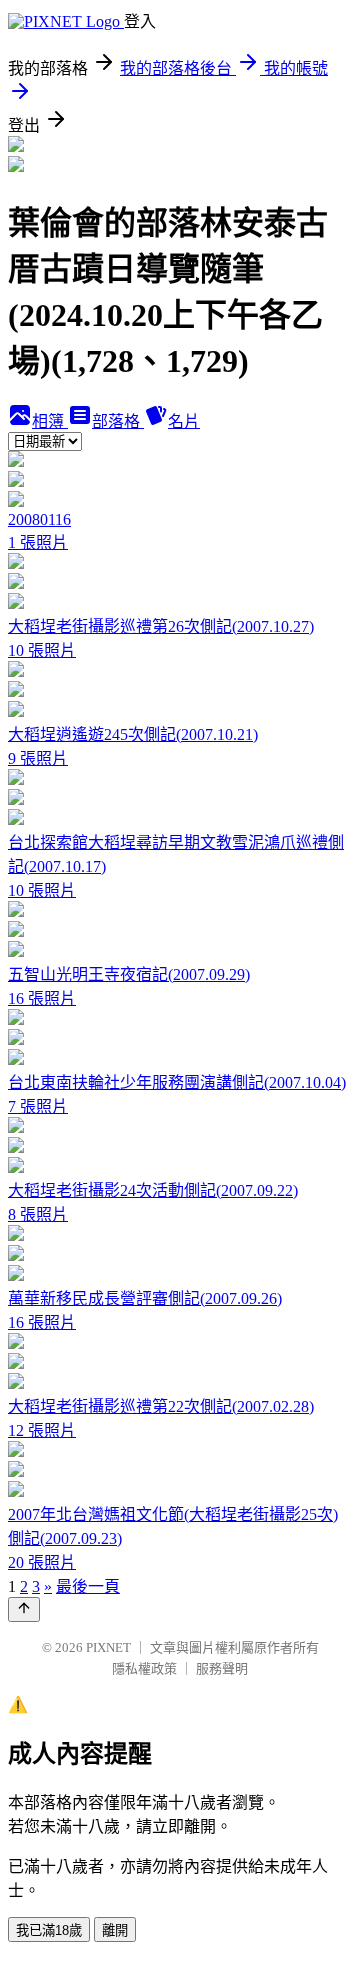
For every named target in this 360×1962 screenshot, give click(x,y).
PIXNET (108, 1647)
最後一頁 (88, 1586)
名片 (184, 421)
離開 (115, 1930)
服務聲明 (222, 1668)
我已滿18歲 (49, 1930)
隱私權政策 (144, 1668)
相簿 (50, 421)
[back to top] (24, 1609)
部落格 (118, 421)
